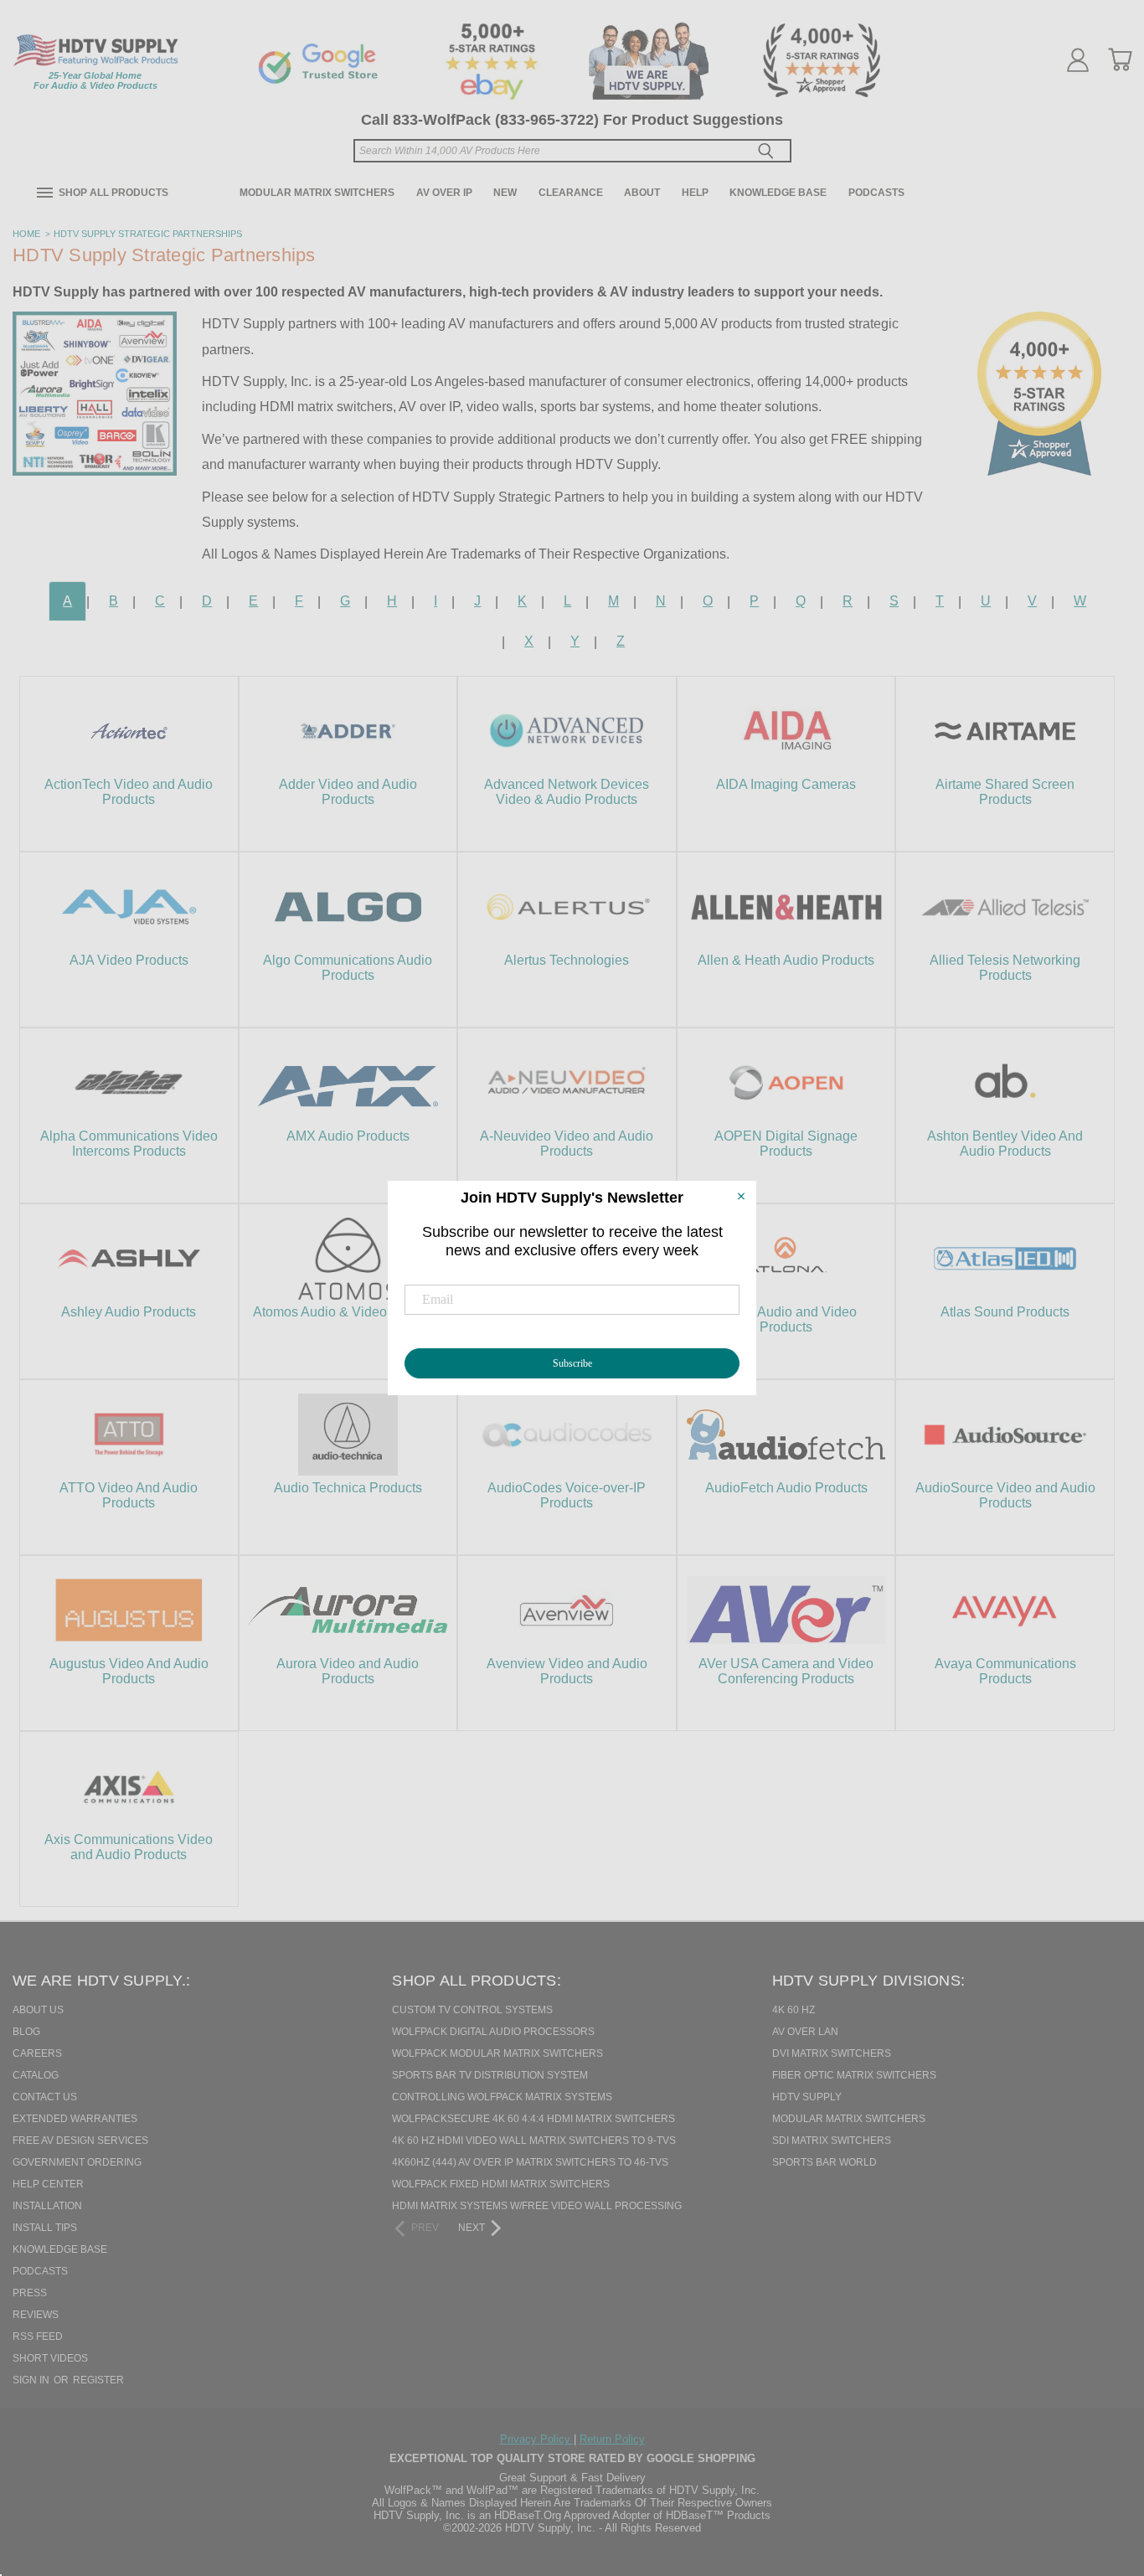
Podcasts (876, 193)
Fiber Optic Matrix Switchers (854, 2075)
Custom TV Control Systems (472, 2010)
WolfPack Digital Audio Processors (493, 2032)
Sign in (32, 2380)
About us (38, 2010)
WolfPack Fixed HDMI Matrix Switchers (501, 2184)
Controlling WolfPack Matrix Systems (502, 2097)
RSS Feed (38, 2336)
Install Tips (45, 2228)
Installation (47, 2206)
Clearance (571, 193)
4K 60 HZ (794, 2010)
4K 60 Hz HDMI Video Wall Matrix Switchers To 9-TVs (534, 2141)
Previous (1101, 2477)
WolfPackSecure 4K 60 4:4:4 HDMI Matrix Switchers (533, 2119)
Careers (37, 2053)
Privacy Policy (537, 2439)
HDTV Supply (807, 2097)
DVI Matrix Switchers (832, 2053)
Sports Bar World (825, 2162)
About (642, 193)
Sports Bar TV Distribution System (490, 2075)
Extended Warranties (75, 2119)
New (505, 193)
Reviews (36, 2315)
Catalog (36, 2075)
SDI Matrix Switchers (832, 2141)
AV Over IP (444, 193)
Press (30, 2293)
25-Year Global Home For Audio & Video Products (95, 80)
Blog (26, 2032)
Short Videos (50, 2358)
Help (695, 193)
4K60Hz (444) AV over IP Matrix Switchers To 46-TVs (530, 2162)
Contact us (45, 2097)
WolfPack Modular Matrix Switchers (497, 2053)
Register (98, 2380)
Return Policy (612, 2439)
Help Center (48, 2184)
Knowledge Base (778, 193)
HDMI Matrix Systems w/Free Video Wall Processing (537, 2206)
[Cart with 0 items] (1120, 59)
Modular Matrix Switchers (317, 193)
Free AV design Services (80, 2141)
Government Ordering (77, 2162)
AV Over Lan (805, 2032)
